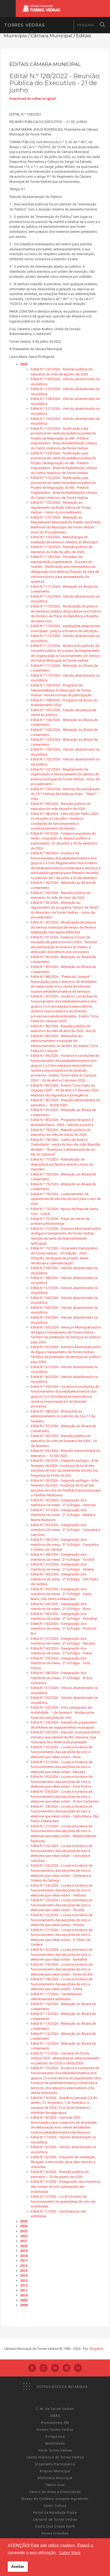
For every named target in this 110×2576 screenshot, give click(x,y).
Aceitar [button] (18, 2566)
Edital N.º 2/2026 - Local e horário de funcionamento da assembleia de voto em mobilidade (63, 2201)
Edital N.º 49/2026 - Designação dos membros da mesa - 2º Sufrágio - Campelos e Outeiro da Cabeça (65, 1544)
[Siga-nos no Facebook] (32, 2368)
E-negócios (55, 2436)
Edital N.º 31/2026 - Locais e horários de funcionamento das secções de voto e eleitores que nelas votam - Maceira (62, 1767)
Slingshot (96, 2349)
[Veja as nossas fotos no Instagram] (44, 2368)
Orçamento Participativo (55, 2464)
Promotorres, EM (55, 2423)
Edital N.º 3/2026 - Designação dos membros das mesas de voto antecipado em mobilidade (66, 2186)
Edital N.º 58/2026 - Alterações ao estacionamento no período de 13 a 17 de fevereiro (63, 1416)
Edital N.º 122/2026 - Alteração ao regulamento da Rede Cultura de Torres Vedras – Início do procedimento (61, 507)
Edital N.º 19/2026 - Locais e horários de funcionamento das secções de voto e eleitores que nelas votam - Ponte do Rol (62, 1969)
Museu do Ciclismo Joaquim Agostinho (55, 2499)
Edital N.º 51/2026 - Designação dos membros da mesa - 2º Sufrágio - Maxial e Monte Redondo (63, 1515)
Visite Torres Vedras (55, 2450)
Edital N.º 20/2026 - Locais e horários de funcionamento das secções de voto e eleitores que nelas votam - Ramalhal (62, 1954)
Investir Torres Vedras (55, 2430)
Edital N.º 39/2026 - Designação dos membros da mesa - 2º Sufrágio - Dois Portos (60, 1663)
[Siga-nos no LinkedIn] (66, 2368)
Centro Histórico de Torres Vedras (55, 2457)
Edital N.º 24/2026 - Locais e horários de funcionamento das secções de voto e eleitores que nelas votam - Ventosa (62, 1890)
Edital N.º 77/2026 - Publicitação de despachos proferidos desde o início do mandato (62, 1164)
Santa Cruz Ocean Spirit (55, 2526)
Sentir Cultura (55, 2506)
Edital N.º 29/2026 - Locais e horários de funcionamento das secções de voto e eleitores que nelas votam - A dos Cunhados (65, 1796)
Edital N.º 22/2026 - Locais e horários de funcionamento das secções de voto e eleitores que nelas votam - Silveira (62, 1920)
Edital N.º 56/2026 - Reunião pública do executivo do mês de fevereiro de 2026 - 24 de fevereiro (64, 1441)
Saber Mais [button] (70, 2553)
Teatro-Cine (55, 2485)
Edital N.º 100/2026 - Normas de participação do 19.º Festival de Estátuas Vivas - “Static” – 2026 (65, 794)
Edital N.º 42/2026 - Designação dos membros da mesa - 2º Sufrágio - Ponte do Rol (64, 1629)
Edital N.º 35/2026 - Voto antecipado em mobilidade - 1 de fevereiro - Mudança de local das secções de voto (62, 1712)
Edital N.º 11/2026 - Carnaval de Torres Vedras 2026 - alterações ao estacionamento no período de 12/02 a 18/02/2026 (65, 2058)
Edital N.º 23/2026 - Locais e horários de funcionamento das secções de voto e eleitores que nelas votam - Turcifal (62, 1905)
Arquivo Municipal (55, 2471)
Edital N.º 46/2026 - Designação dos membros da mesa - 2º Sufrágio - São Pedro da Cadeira (65, 1579)
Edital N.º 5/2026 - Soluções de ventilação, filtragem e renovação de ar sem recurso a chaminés (63, 2162)
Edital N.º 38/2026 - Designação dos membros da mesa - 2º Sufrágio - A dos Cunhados (61, 1678)
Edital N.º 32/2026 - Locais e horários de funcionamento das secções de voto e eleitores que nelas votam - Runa (62, 1752)
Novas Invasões (55, 2533)
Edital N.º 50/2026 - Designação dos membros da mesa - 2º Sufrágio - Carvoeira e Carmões (65, 1530)
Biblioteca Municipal (55, 2478)
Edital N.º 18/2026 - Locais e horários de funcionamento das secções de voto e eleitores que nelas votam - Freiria (62, 1984)
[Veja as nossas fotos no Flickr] (78, 2368)
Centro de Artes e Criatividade (55, 2492)
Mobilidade (55, 2443)
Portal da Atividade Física (55, 2513)
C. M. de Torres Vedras (55, 2409)
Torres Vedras (24, 25)
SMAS (55, 2416)
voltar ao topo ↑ (85, 2560)
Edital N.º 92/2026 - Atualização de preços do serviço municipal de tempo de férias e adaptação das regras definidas (63, 927)
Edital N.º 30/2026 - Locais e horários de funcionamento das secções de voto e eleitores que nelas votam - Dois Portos (62, 1782)
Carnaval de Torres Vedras (55, 2519)
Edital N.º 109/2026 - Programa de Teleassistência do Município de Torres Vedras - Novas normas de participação (61, 690)
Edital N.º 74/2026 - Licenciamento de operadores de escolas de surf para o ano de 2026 (66, 1199)
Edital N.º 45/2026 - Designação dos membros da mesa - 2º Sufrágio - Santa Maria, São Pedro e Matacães (61, 1594)
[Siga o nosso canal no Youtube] (55, 2368)
